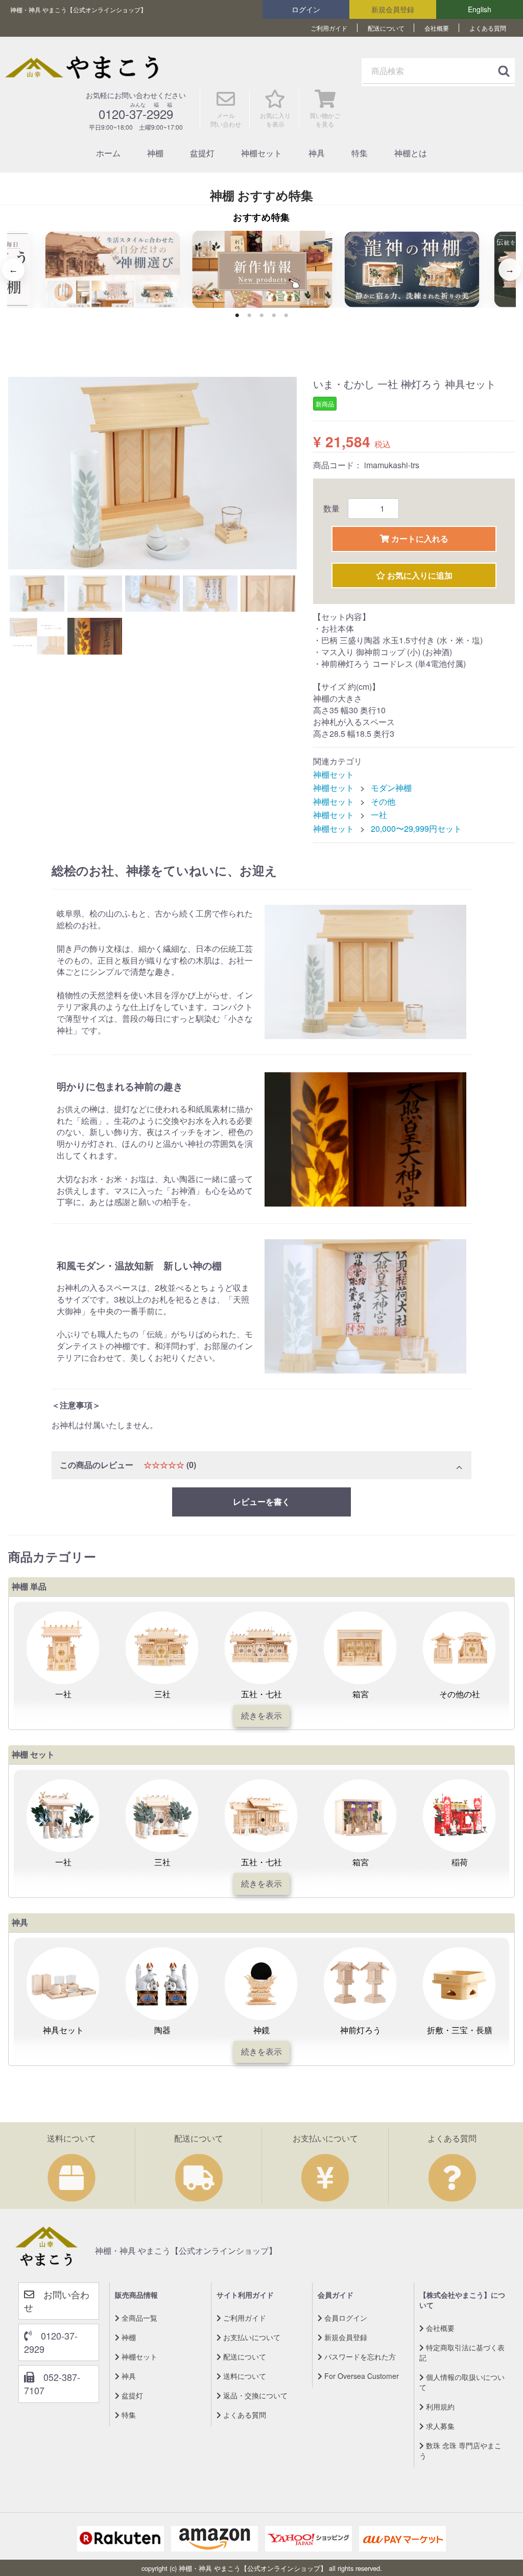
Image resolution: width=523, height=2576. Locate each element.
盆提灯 (202, 153)
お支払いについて (251, 2337)
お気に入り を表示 (275, 119)
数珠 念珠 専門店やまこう (460, 2450)
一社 (379, 815)
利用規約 (439, 2406)
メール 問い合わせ (226, 119)
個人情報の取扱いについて (462, 2381)
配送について (386, 28)
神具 (317, 153)
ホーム (108, 153)
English (480, 9)
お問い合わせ (57, 2300)
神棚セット (261, 153)
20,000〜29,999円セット (416, 828)
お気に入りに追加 (419, 575)
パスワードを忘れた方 (359, 2356)
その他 (383, 801)
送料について (244, 2375)
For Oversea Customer (361, 2375)
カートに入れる (419, 538)
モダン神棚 (391, 788)
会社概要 (437, 28)
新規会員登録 (393, 9)
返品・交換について (254, 2395)
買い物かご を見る (325, 119)
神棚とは (411, 153)
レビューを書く (261, 1501)
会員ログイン (345, 2317)
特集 (360, 153)
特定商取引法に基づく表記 (462, 2352)
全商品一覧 (138, 2317)
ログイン (306, 9)
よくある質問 (488, 28)
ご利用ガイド (329, 28)
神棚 (155, 153)
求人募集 (439, 2425)
